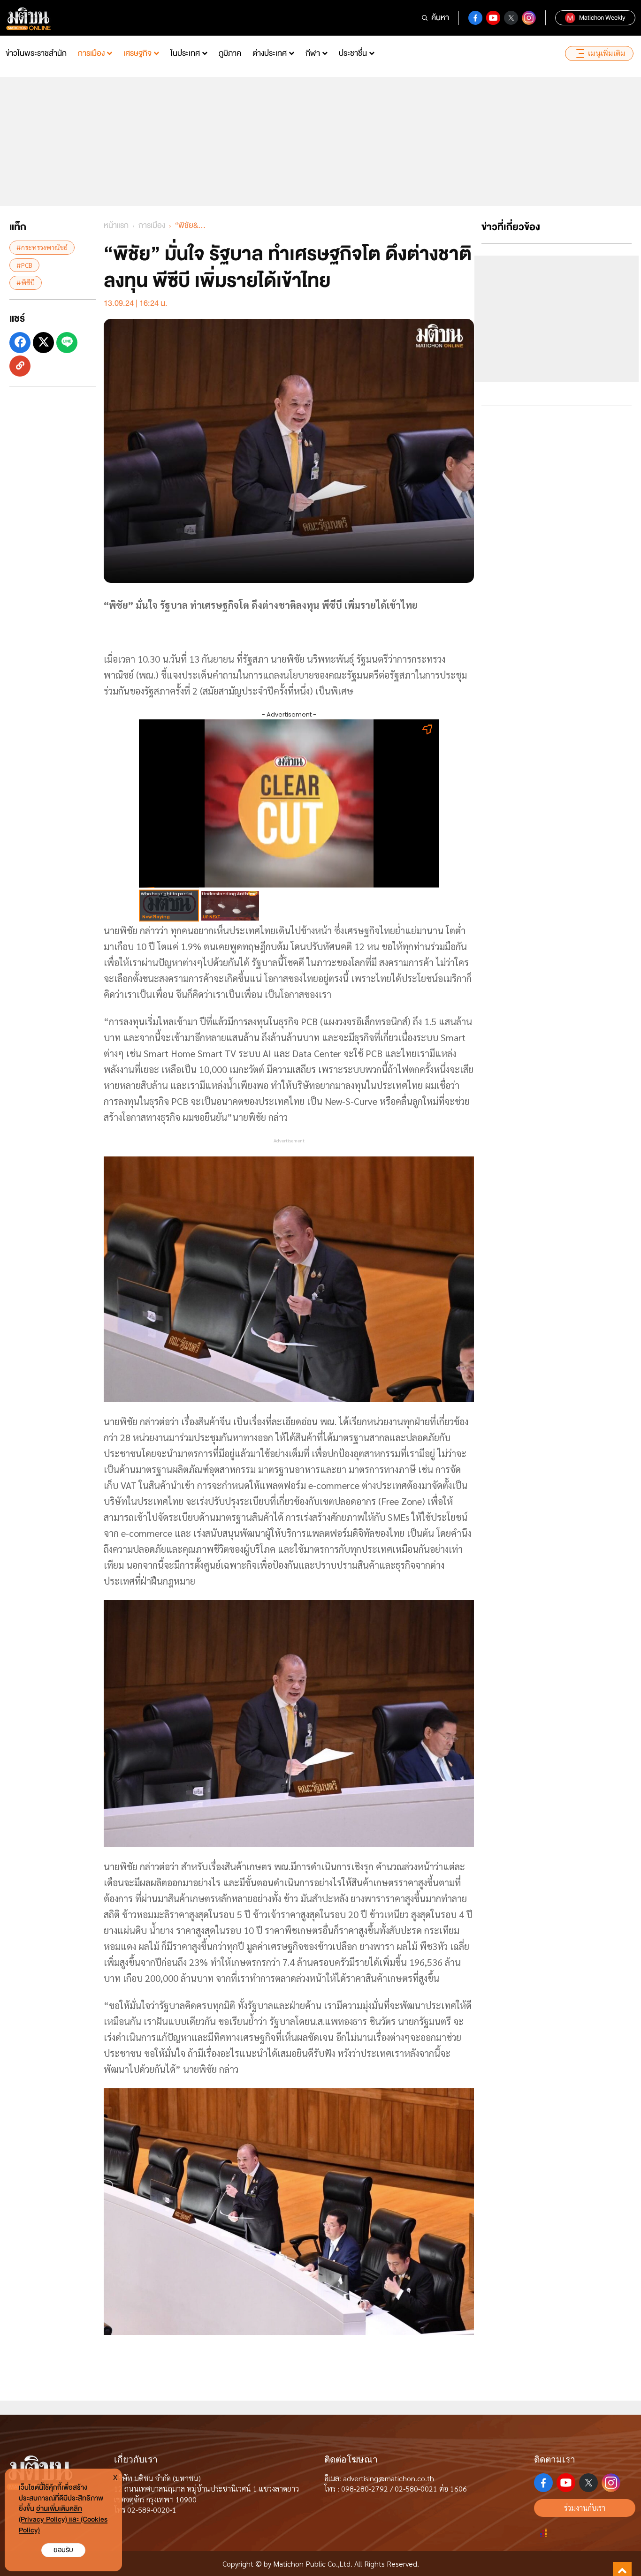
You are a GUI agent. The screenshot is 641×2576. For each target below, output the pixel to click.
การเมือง (91, 53)
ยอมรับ (63, 2550)
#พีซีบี (26, 282)
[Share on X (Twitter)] (43, 342)
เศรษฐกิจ (137, 53)
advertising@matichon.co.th (389, 2478)
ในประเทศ (185, 53)
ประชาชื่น (353, 53)
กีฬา (313, 53)
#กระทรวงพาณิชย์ (42, 247)
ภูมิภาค (230, 53)
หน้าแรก (116, 225)
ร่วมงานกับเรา (585, 2508)
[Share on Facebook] (20, 342)
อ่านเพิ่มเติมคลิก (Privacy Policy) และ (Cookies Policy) (63, 2519)
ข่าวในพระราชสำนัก (36, 53)
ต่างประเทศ (270, 53)
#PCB (24, 264)
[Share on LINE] (67, 342)
